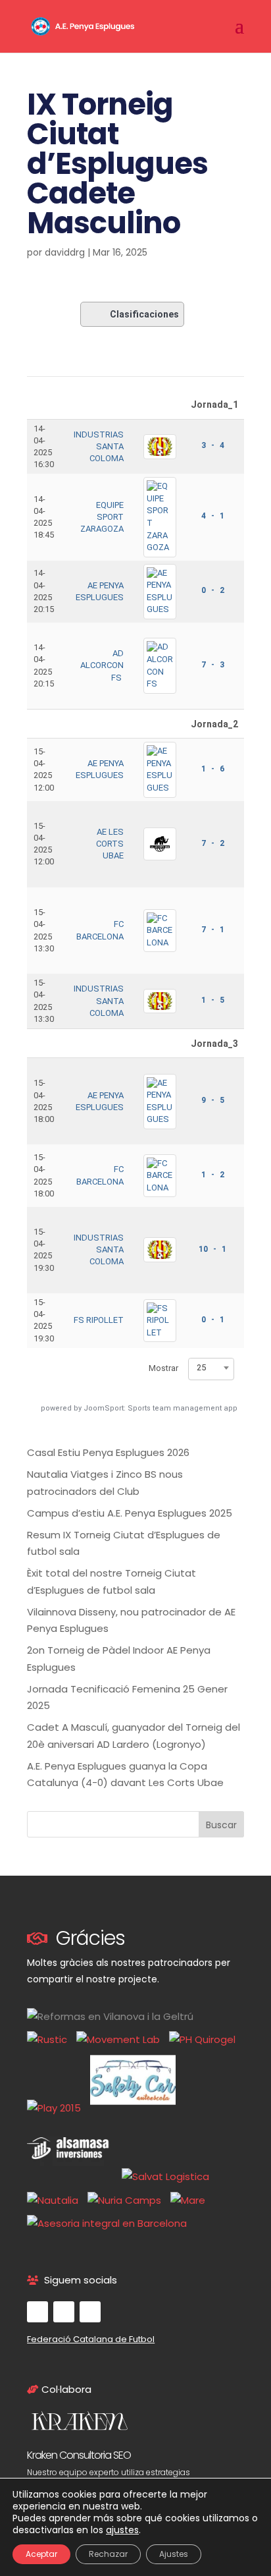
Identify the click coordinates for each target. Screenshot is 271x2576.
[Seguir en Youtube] (64, 2312)
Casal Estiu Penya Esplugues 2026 (108, 1452)
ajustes (122, 2530)
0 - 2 (213, 590)
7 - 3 (213, 665)
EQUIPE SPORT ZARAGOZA (102, 517)
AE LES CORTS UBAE (110, 844)
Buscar (221, 1825)
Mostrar (163, 1368)
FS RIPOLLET (99, 1320)
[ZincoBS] (110, 2223)
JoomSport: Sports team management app (160, 1408)
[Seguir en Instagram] (90, 2312)
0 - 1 (213, 1320)
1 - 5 (213, 1000)
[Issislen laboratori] (206, 2039)
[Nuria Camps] (128, 2200)
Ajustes (174, 2554)
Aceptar (41, 2554)
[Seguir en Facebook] (37, 2312)
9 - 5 (213, 1100)
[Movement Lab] (121, 2039)
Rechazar (108, 2554)
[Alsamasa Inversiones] (73, 2176)
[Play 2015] (57, 2108)
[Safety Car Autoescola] (136, 2108)
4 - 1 (213, 516)
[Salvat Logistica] (169, 2176)
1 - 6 (213, 769)
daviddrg (65, 252)
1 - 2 (213, 1175)
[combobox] (211, 1368)
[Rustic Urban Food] (50, 2039)
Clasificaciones (144, 314)
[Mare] (191, 2200)
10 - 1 (212, 1249)
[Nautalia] (56, 2200)
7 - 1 (213, 930)
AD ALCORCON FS (102, 665)
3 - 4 (213, 445)
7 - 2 (213, 843)
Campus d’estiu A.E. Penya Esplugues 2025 (130, 1513)
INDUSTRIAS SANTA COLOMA (99, 446)
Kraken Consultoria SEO (79, 2455)
